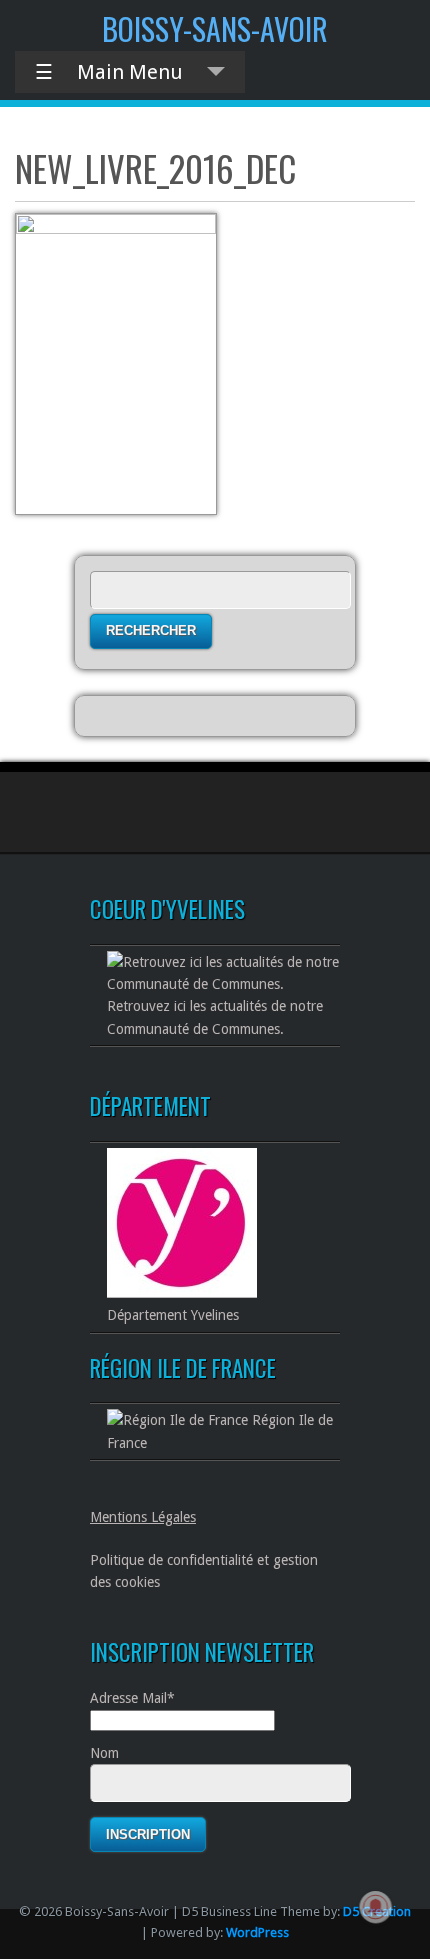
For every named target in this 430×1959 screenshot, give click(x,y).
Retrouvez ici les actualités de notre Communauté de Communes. (215, 1017)
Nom (104, 1753)
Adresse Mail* (132, 1698)
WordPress (257, 1932)
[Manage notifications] (376, 1907)
